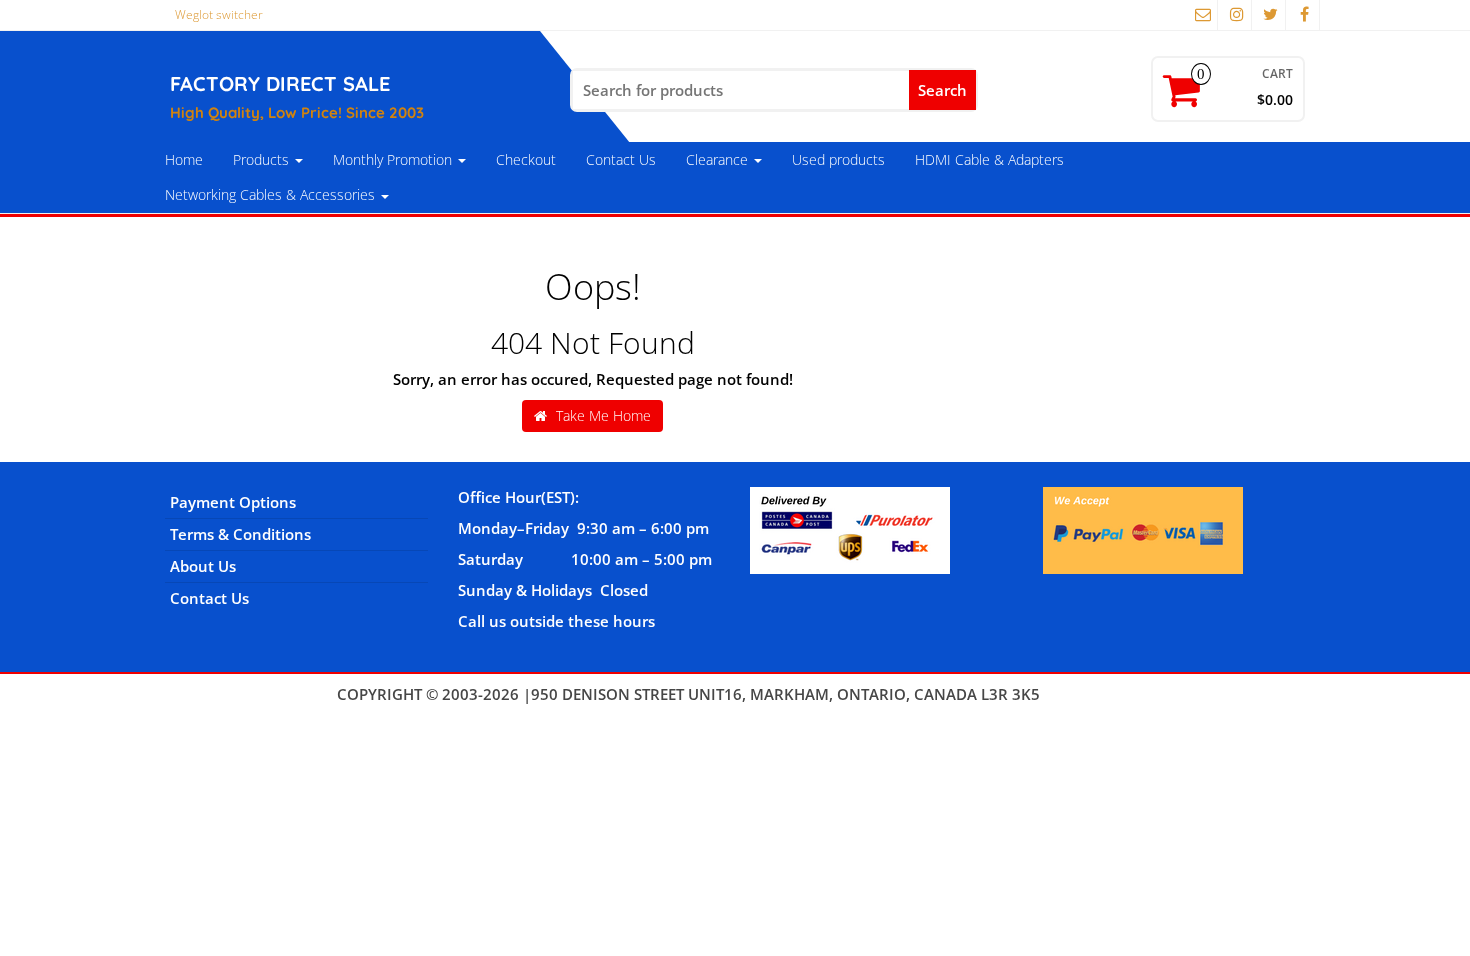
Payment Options (233, 502)
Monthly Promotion (394, 159)
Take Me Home (601, 415)
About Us (203, 566)
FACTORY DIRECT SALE (280, 83)
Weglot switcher (219, 14)
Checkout (526, 159)
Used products (838, 159)
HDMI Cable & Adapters (989, 159)
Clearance (719, 159)
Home (184, 159)
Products (263, 159)
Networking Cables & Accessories (272, 194)
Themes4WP (1088, 694)
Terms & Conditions (240, 534)
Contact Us (621, 159)
